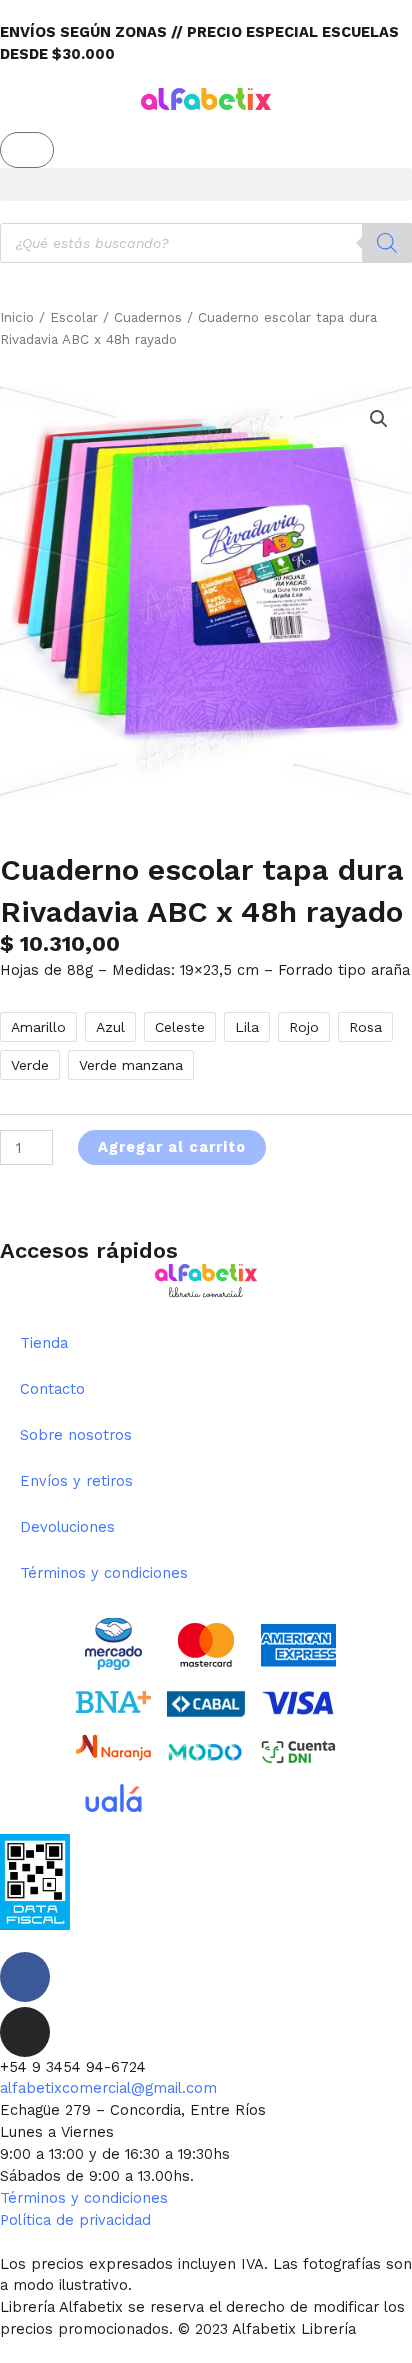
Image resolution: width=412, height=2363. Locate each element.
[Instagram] (25, 2032)
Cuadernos (148, 317)
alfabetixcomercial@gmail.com (108, 2088)
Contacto (52, 1389)
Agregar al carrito (172, 1147)
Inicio (17, 317)
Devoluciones (67, 1527)
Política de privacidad (75, 2220)
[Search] (387, 243)
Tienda (44, 1343)
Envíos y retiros (76, 1481)
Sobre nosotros (76, 1435)
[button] (206, 184)
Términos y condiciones (104, 1573)
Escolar (74, 317)
